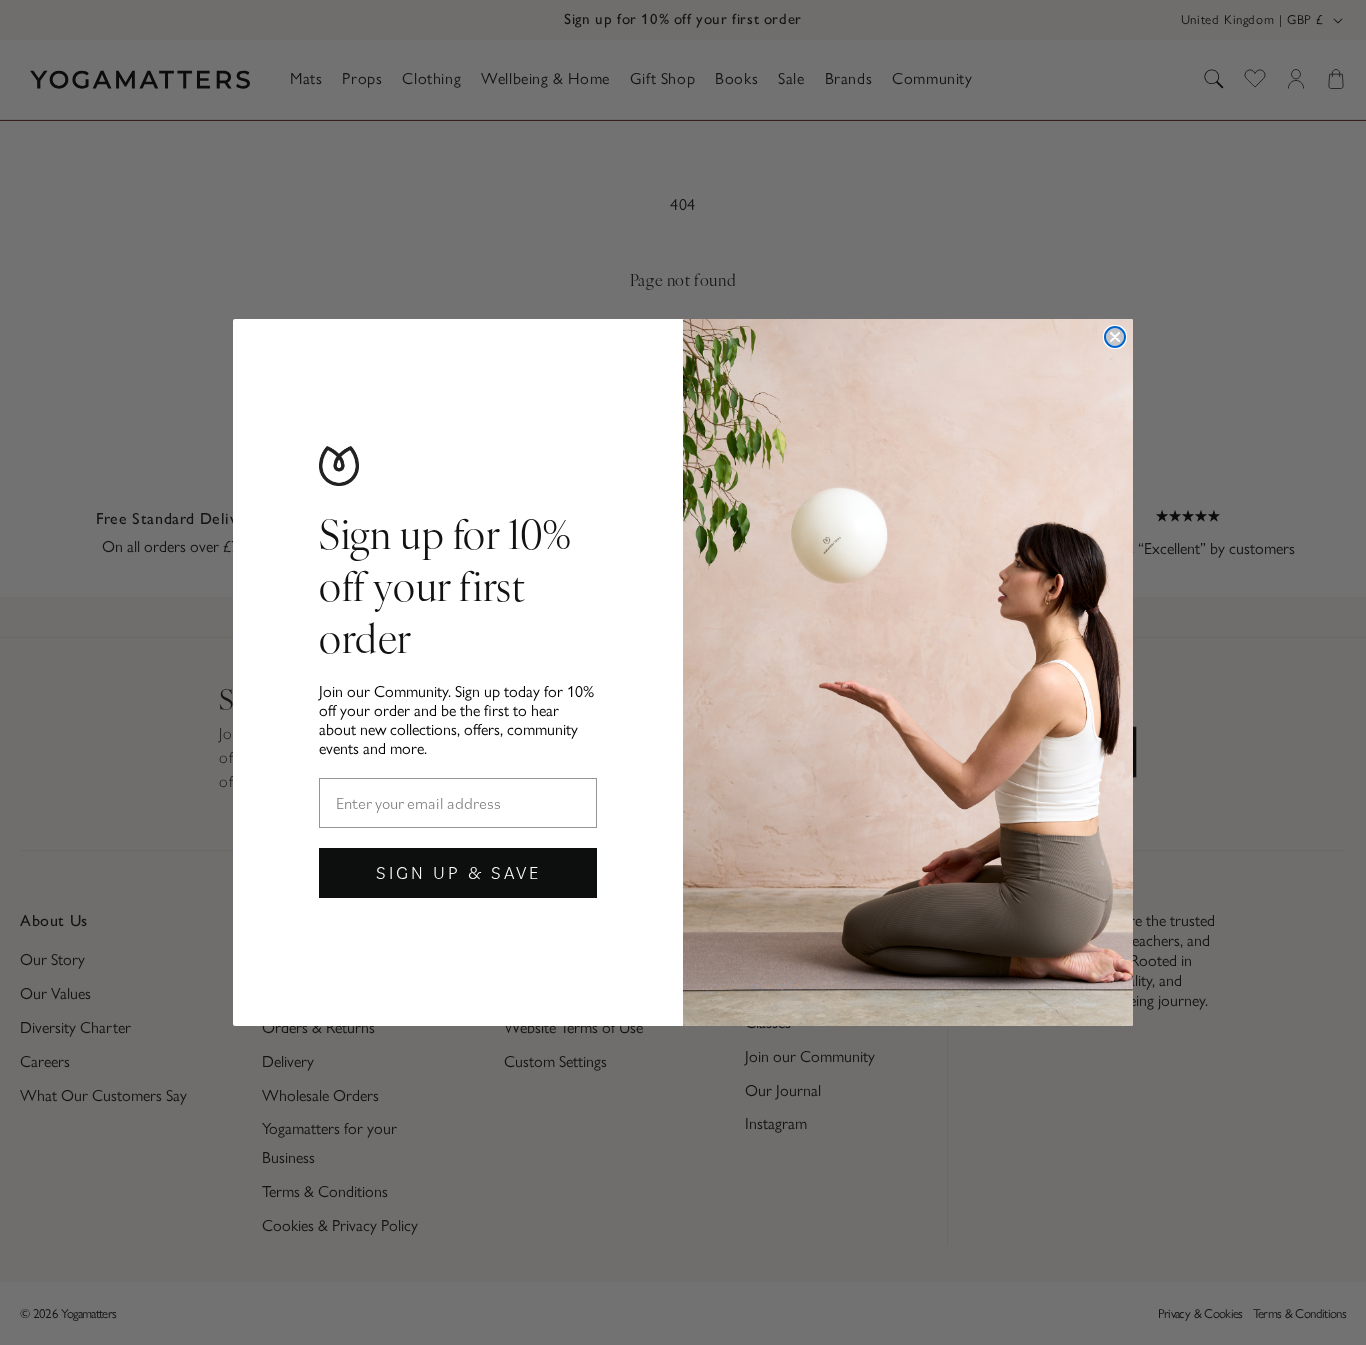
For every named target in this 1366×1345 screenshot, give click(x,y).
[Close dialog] (1115, 337)
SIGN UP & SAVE (458, 872)
